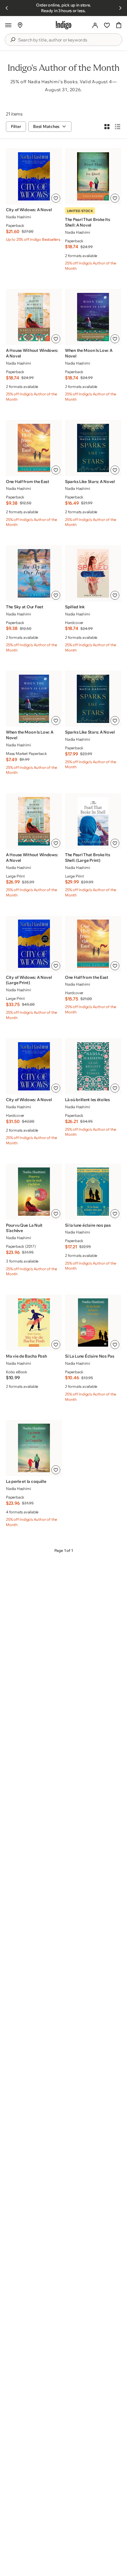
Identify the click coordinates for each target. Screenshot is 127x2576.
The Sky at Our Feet (25, 607)
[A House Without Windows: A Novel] (34, 317)
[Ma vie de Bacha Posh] (34, 1323)
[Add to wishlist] (56, 198)
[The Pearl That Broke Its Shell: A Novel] (93, 176)
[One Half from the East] (34, 448)
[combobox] (68, 40)
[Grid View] (107, 126)
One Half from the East (28, 482)
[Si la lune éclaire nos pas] (93, 1192)
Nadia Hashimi (18, 217)
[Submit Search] (13, 40)
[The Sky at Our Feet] (34, 573)
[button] (8, 25)
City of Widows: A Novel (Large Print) (29, 980)
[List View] (118, 126)
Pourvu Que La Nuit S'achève (24, 1228)
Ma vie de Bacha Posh (26, 1356)
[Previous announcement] (7, 8)
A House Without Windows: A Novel (32, 353)
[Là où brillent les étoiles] (93, 1066)
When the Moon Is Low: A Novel (89, 353)
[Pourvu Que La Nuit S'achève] (34, 1192)
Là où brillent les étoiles (87, 1100)
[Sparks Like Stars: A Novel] (93, 448)
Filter (16, 126)
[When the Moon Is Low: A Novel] (93, 317)
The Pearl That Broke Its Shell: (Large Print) (87, 858)
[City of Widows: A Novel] (34, 176)
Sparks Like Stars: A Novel (90, 482)
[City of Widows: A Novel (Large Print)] (34, 944)
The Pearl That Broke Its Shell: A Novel (87, 222)
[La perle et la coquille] (34, 1448)
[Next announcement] (120, 8)
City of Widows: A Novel (29, 210)
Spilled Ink (75, 607)
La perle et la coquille (26, 1481)
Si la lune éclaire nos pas (88, 1225)
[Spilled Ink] (93, 573)
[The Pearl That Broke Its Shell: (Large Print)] (93, 821)
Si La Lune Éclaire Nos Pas (90, 1356)
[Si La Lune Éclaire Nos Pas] (93, 1323)
